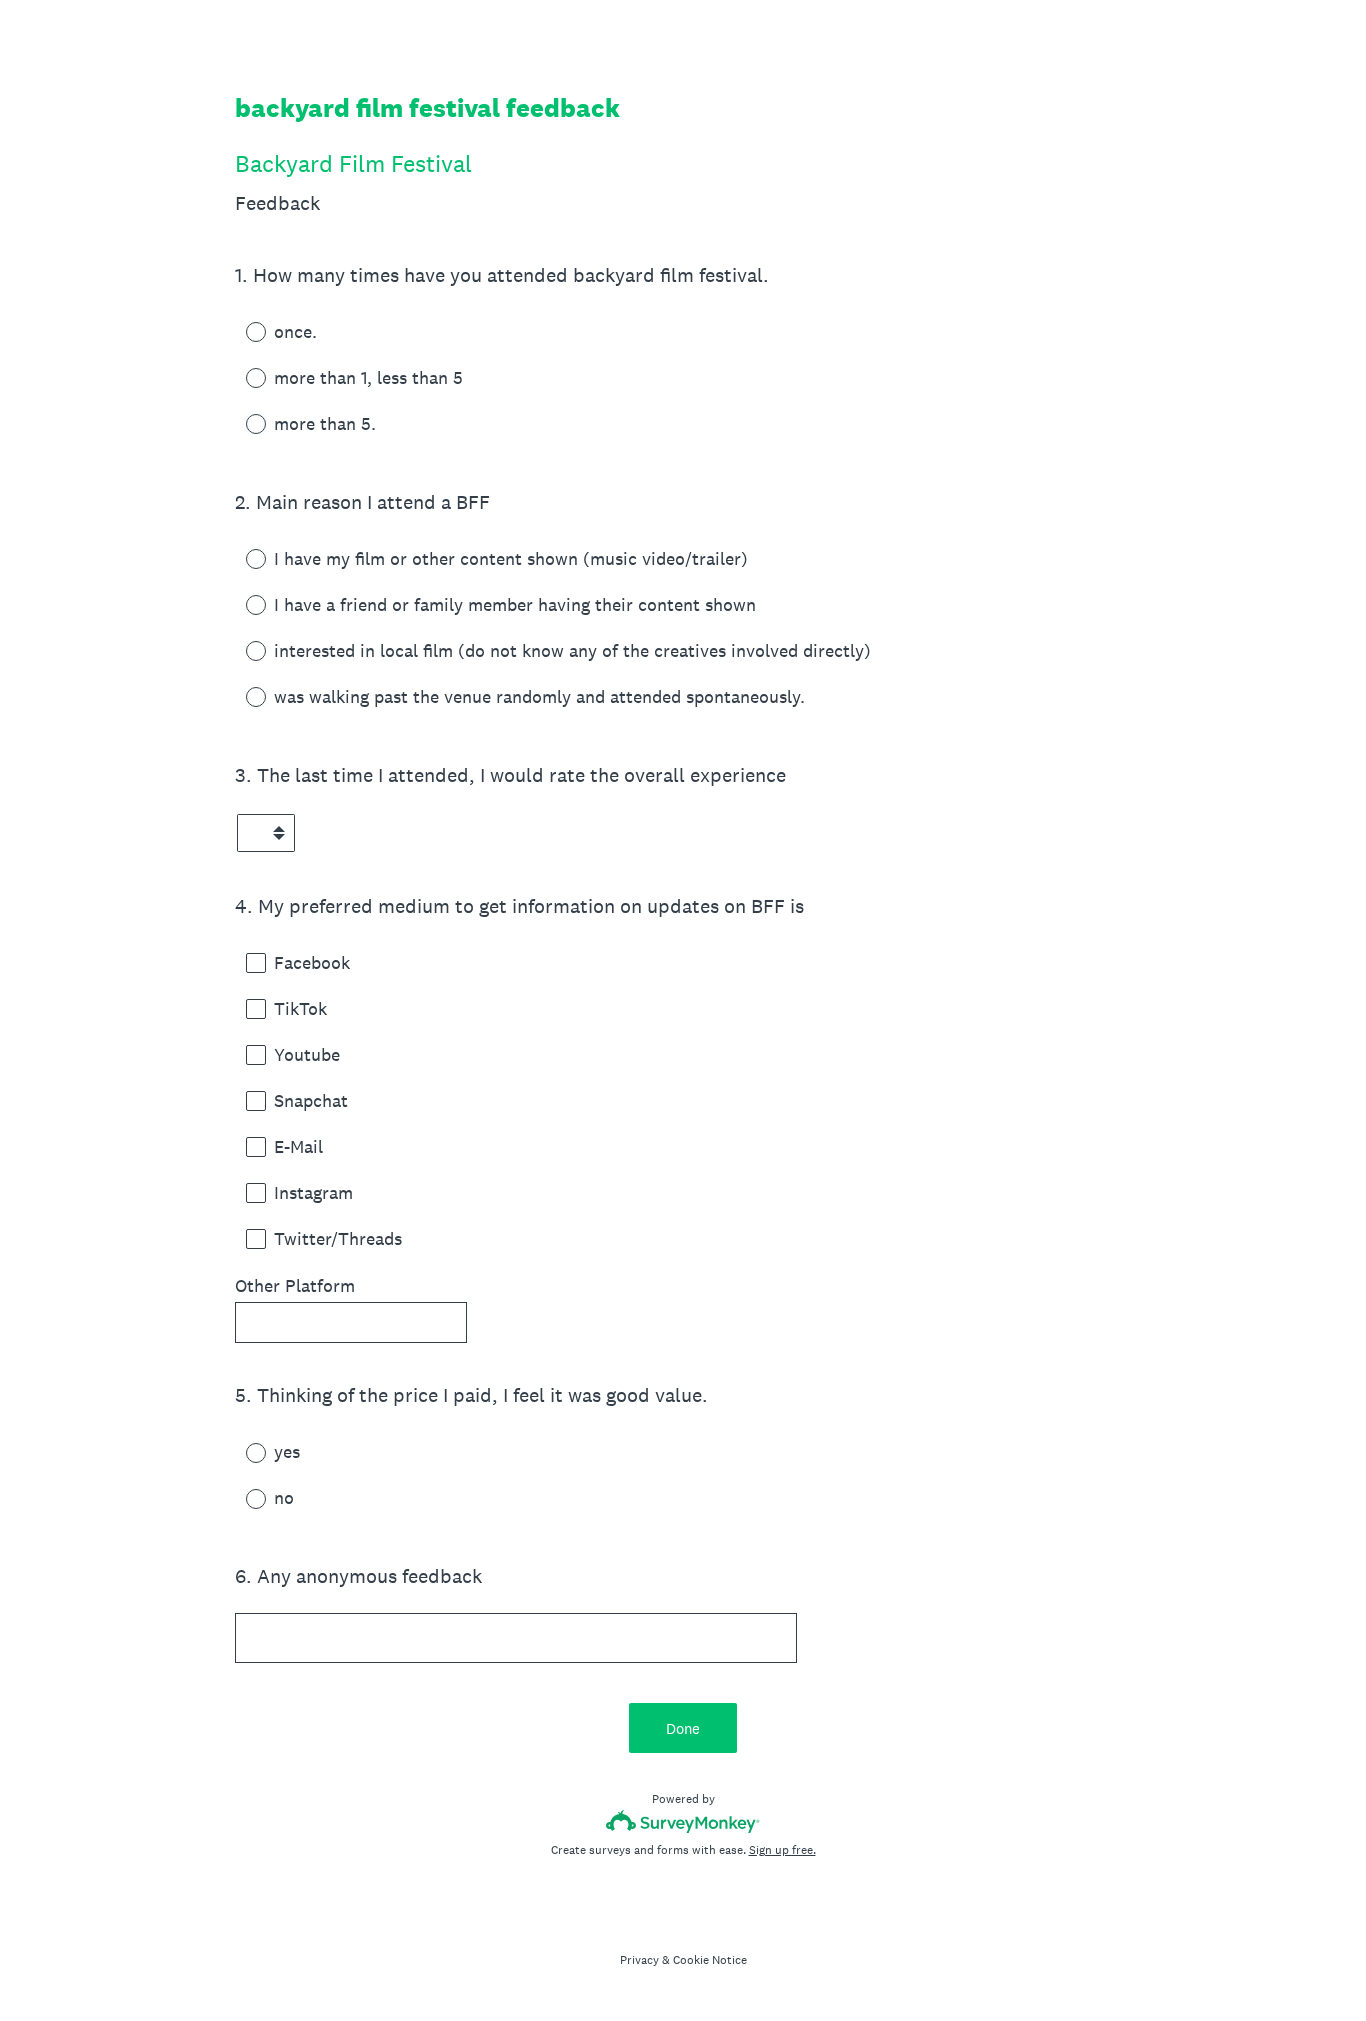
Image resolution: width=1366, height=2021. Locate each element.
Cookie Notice (710, 1960)
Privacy (639, 1960)
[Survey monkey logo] (683, 1821)
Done (683, 1728)
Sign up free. (782, 1850)
